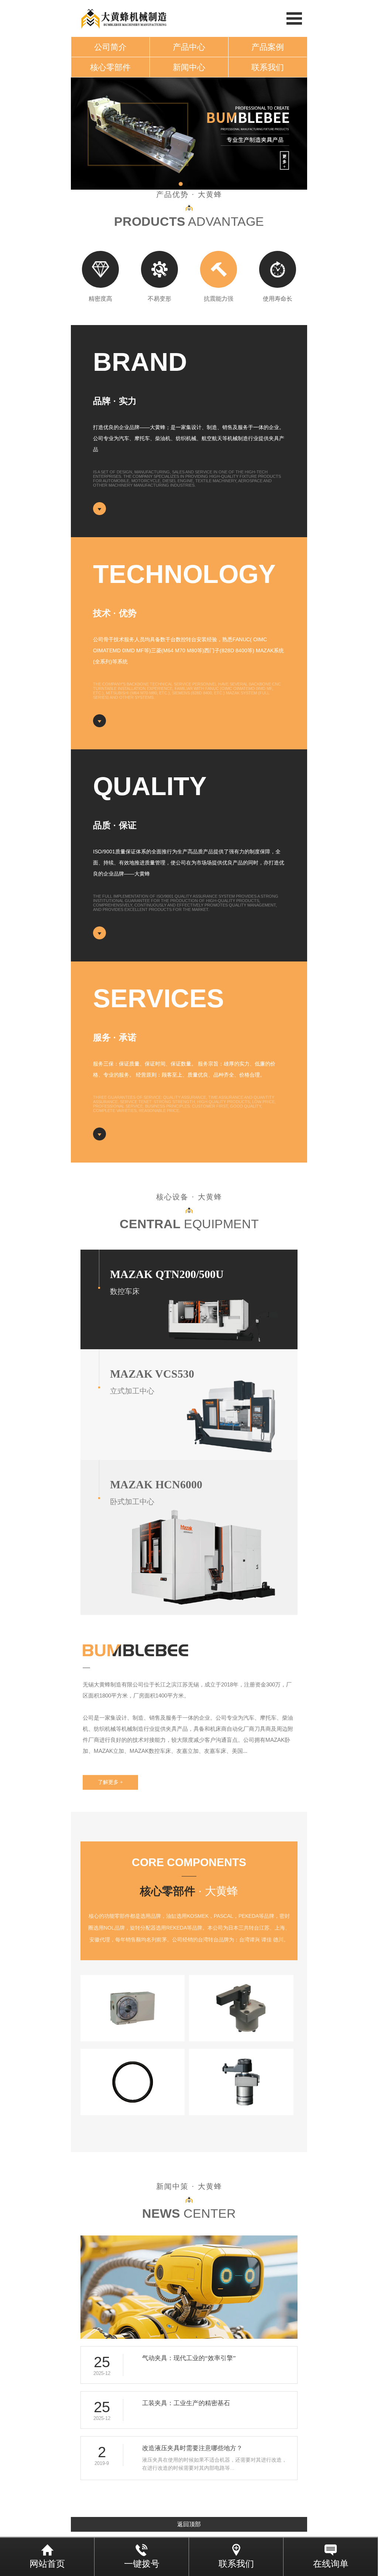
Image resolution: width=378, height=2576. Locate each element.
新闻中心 (189, 67)
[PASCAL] (241, 2082)
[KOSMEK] (241, 2008)
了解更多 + (110, 1782)
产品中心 (189, 47)
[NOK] (133, 2082)
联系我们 (268, 67)
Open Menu (294, 18)
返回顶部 (189, 2524)
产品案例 (268, 47)
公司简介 (110, 47)
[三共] (133, 2008)
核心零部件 (110, 67)
